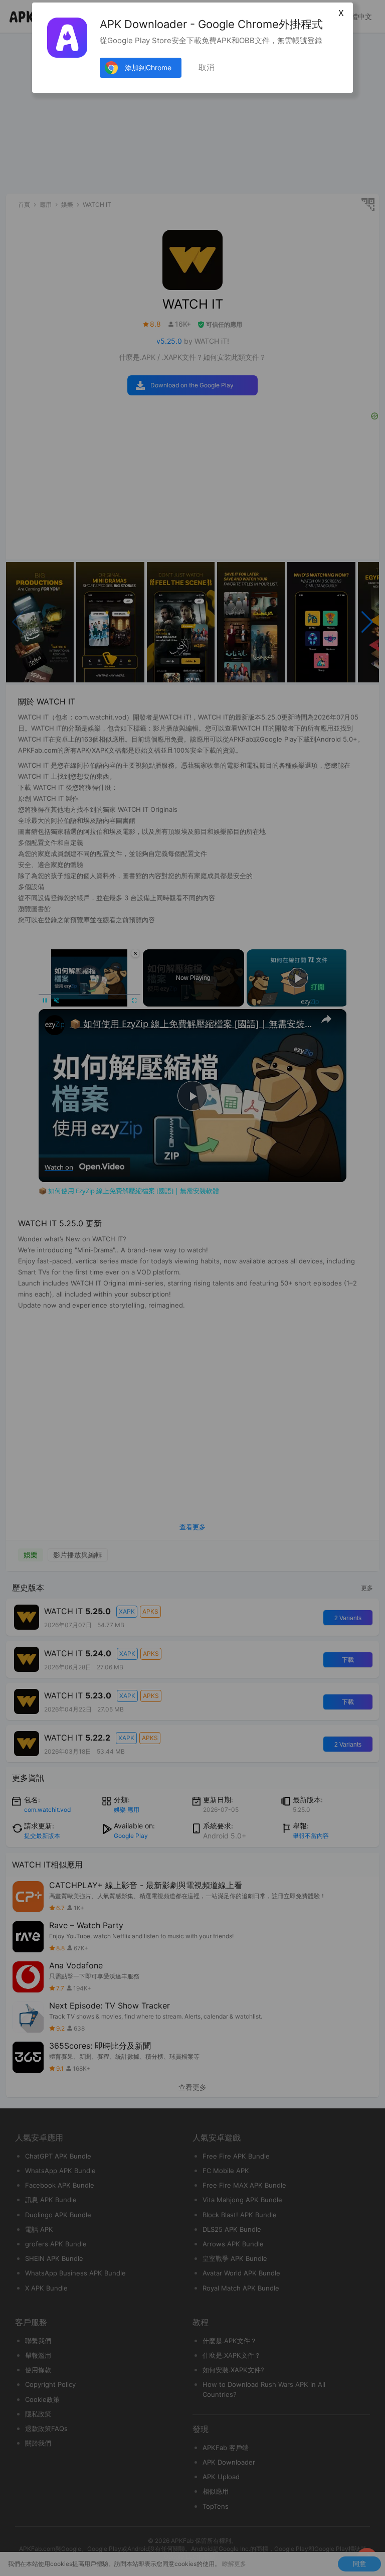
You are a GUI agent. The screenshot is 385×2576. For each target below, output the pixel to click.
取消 (207, 67)
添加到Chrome (148, 67)
